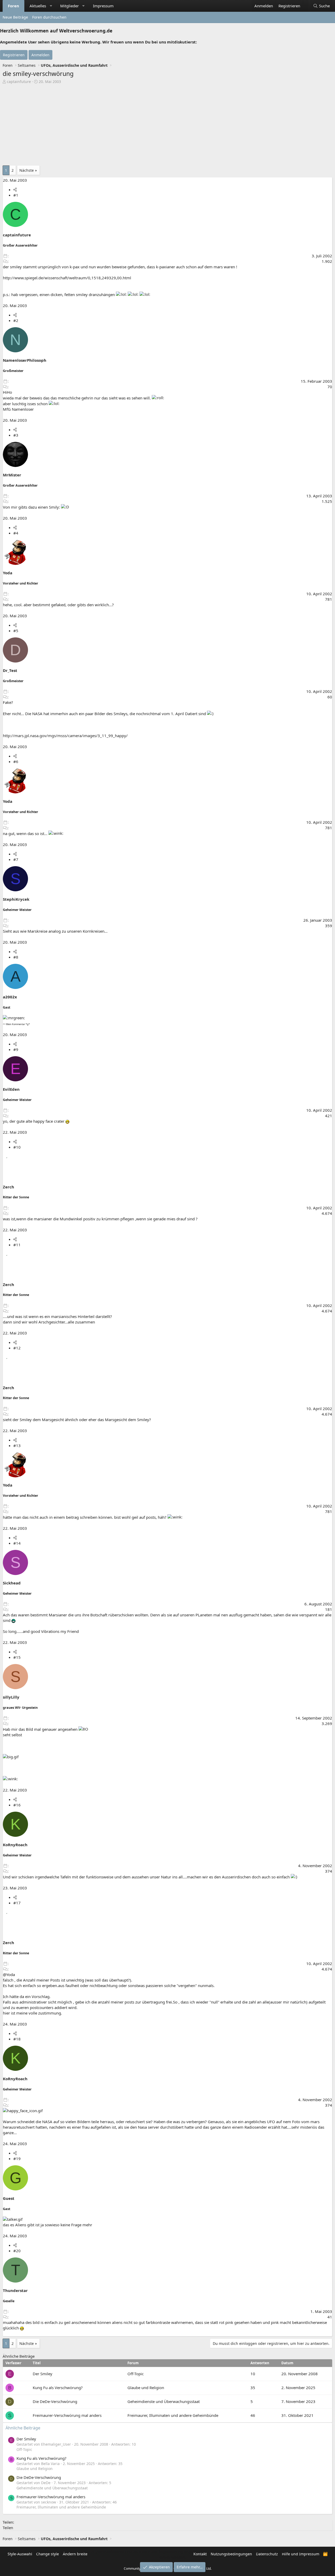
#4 (16, 533)
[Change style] (306, 3)
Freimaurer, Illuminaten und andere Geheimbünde (173, 2415)
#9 (16, 1049)
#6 (16, 761)
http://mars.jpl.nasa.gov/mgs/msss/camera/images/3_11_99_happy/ (65, 736)
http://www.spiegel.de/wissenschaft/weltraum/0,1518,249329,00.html (67, 278)
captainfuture (19, 82)
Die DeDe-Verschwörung (55, 2401)
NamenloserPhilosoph (25, 360)
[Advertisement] (167, 124)
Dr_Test (10, 670)
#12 (17, 1348)
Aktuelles (38, 6)
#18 (17, 2039)
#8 (16, 957)
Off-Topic (136, 2374)
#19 (17, 2158)
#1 (16, 195)
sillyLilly (11, 1697)
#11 (17, 1245)
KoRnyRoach (15, 1845)
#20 (17, 2251)
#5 (16, 631)
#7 (16, 859)
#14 (17, 1543)
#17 (17, 1903)
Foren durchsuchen (49, 17)
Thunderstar (15, 2290)
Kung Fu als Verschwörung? (58, 2388)
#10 (17, 1147)
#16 (17, 1805)
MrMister (12, 475)
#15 (17, 1657)
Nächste (27, 170)
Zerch (9, 1187)
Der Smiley (43, 2374)
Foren (13, 6)
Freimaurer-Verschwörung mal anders (67, 2415)
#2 (16, 320)
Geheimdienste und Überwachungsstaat (164, 2401)
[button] (51, 6)
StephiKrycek (16, 899)
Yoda (8, 573)
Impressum (103, 6)
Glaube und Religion (146, 2388)
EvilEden (11, 1089)
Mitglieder (69, 6)
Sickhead (12, 1583)
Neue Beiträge (15, 17)
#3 (16, 435)
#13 (17, 1445)
